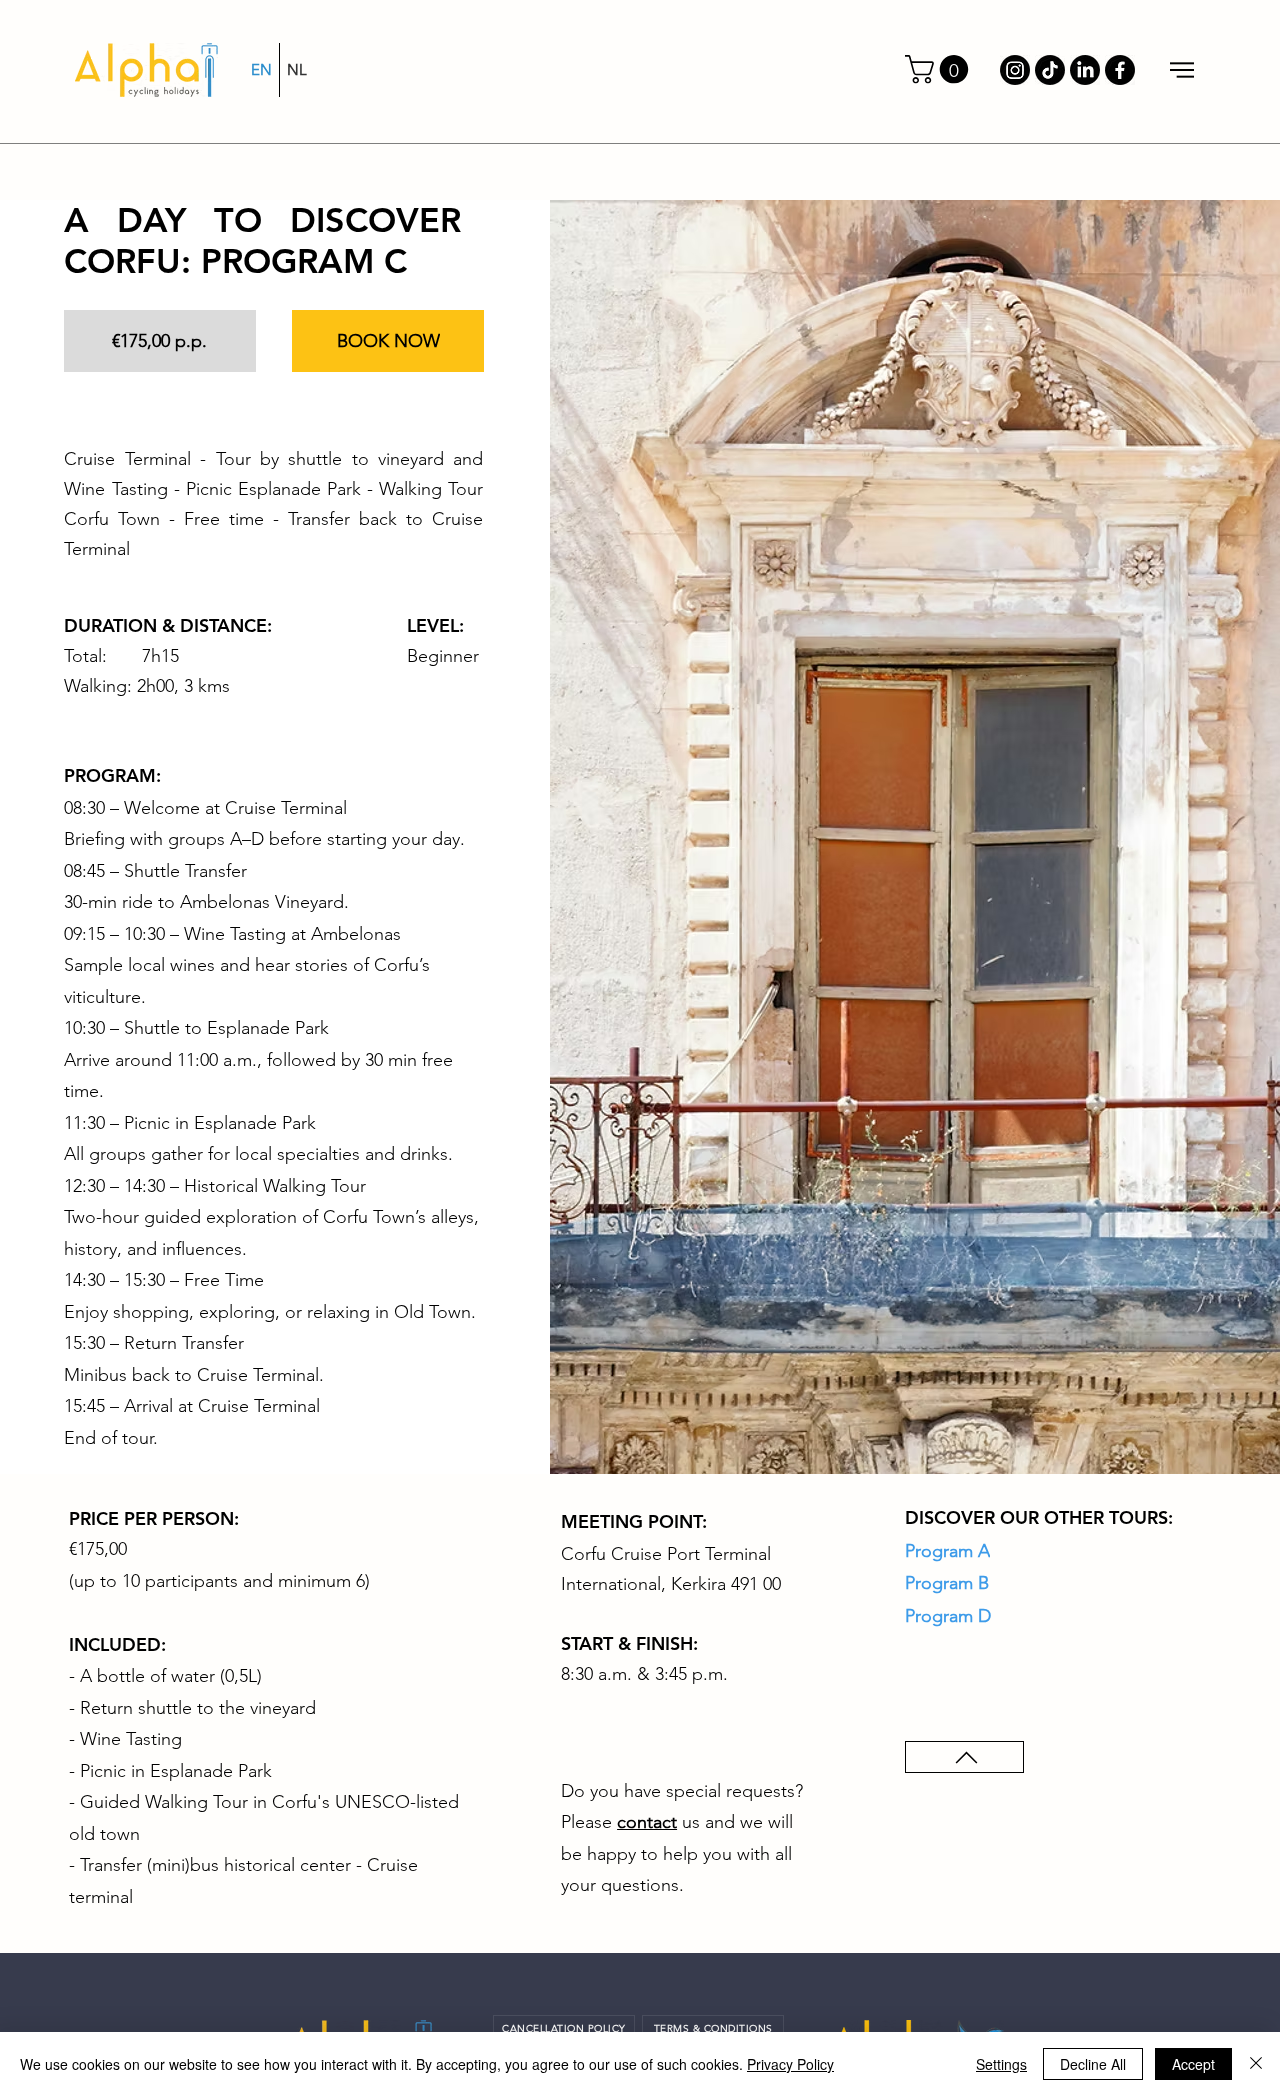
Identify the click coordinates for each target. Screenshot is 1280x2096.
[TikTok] (1050, 70)
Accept (1193, 2064)
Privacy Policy (790, 2064)
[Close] (1256, 2064)
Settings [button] (1001, 2064)
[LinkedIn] (1085, 70)
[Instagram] (1015, 70)
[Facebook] (1120, 70)
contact (647, 1822)
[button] (940, 69)
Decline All (1093, 2064)
